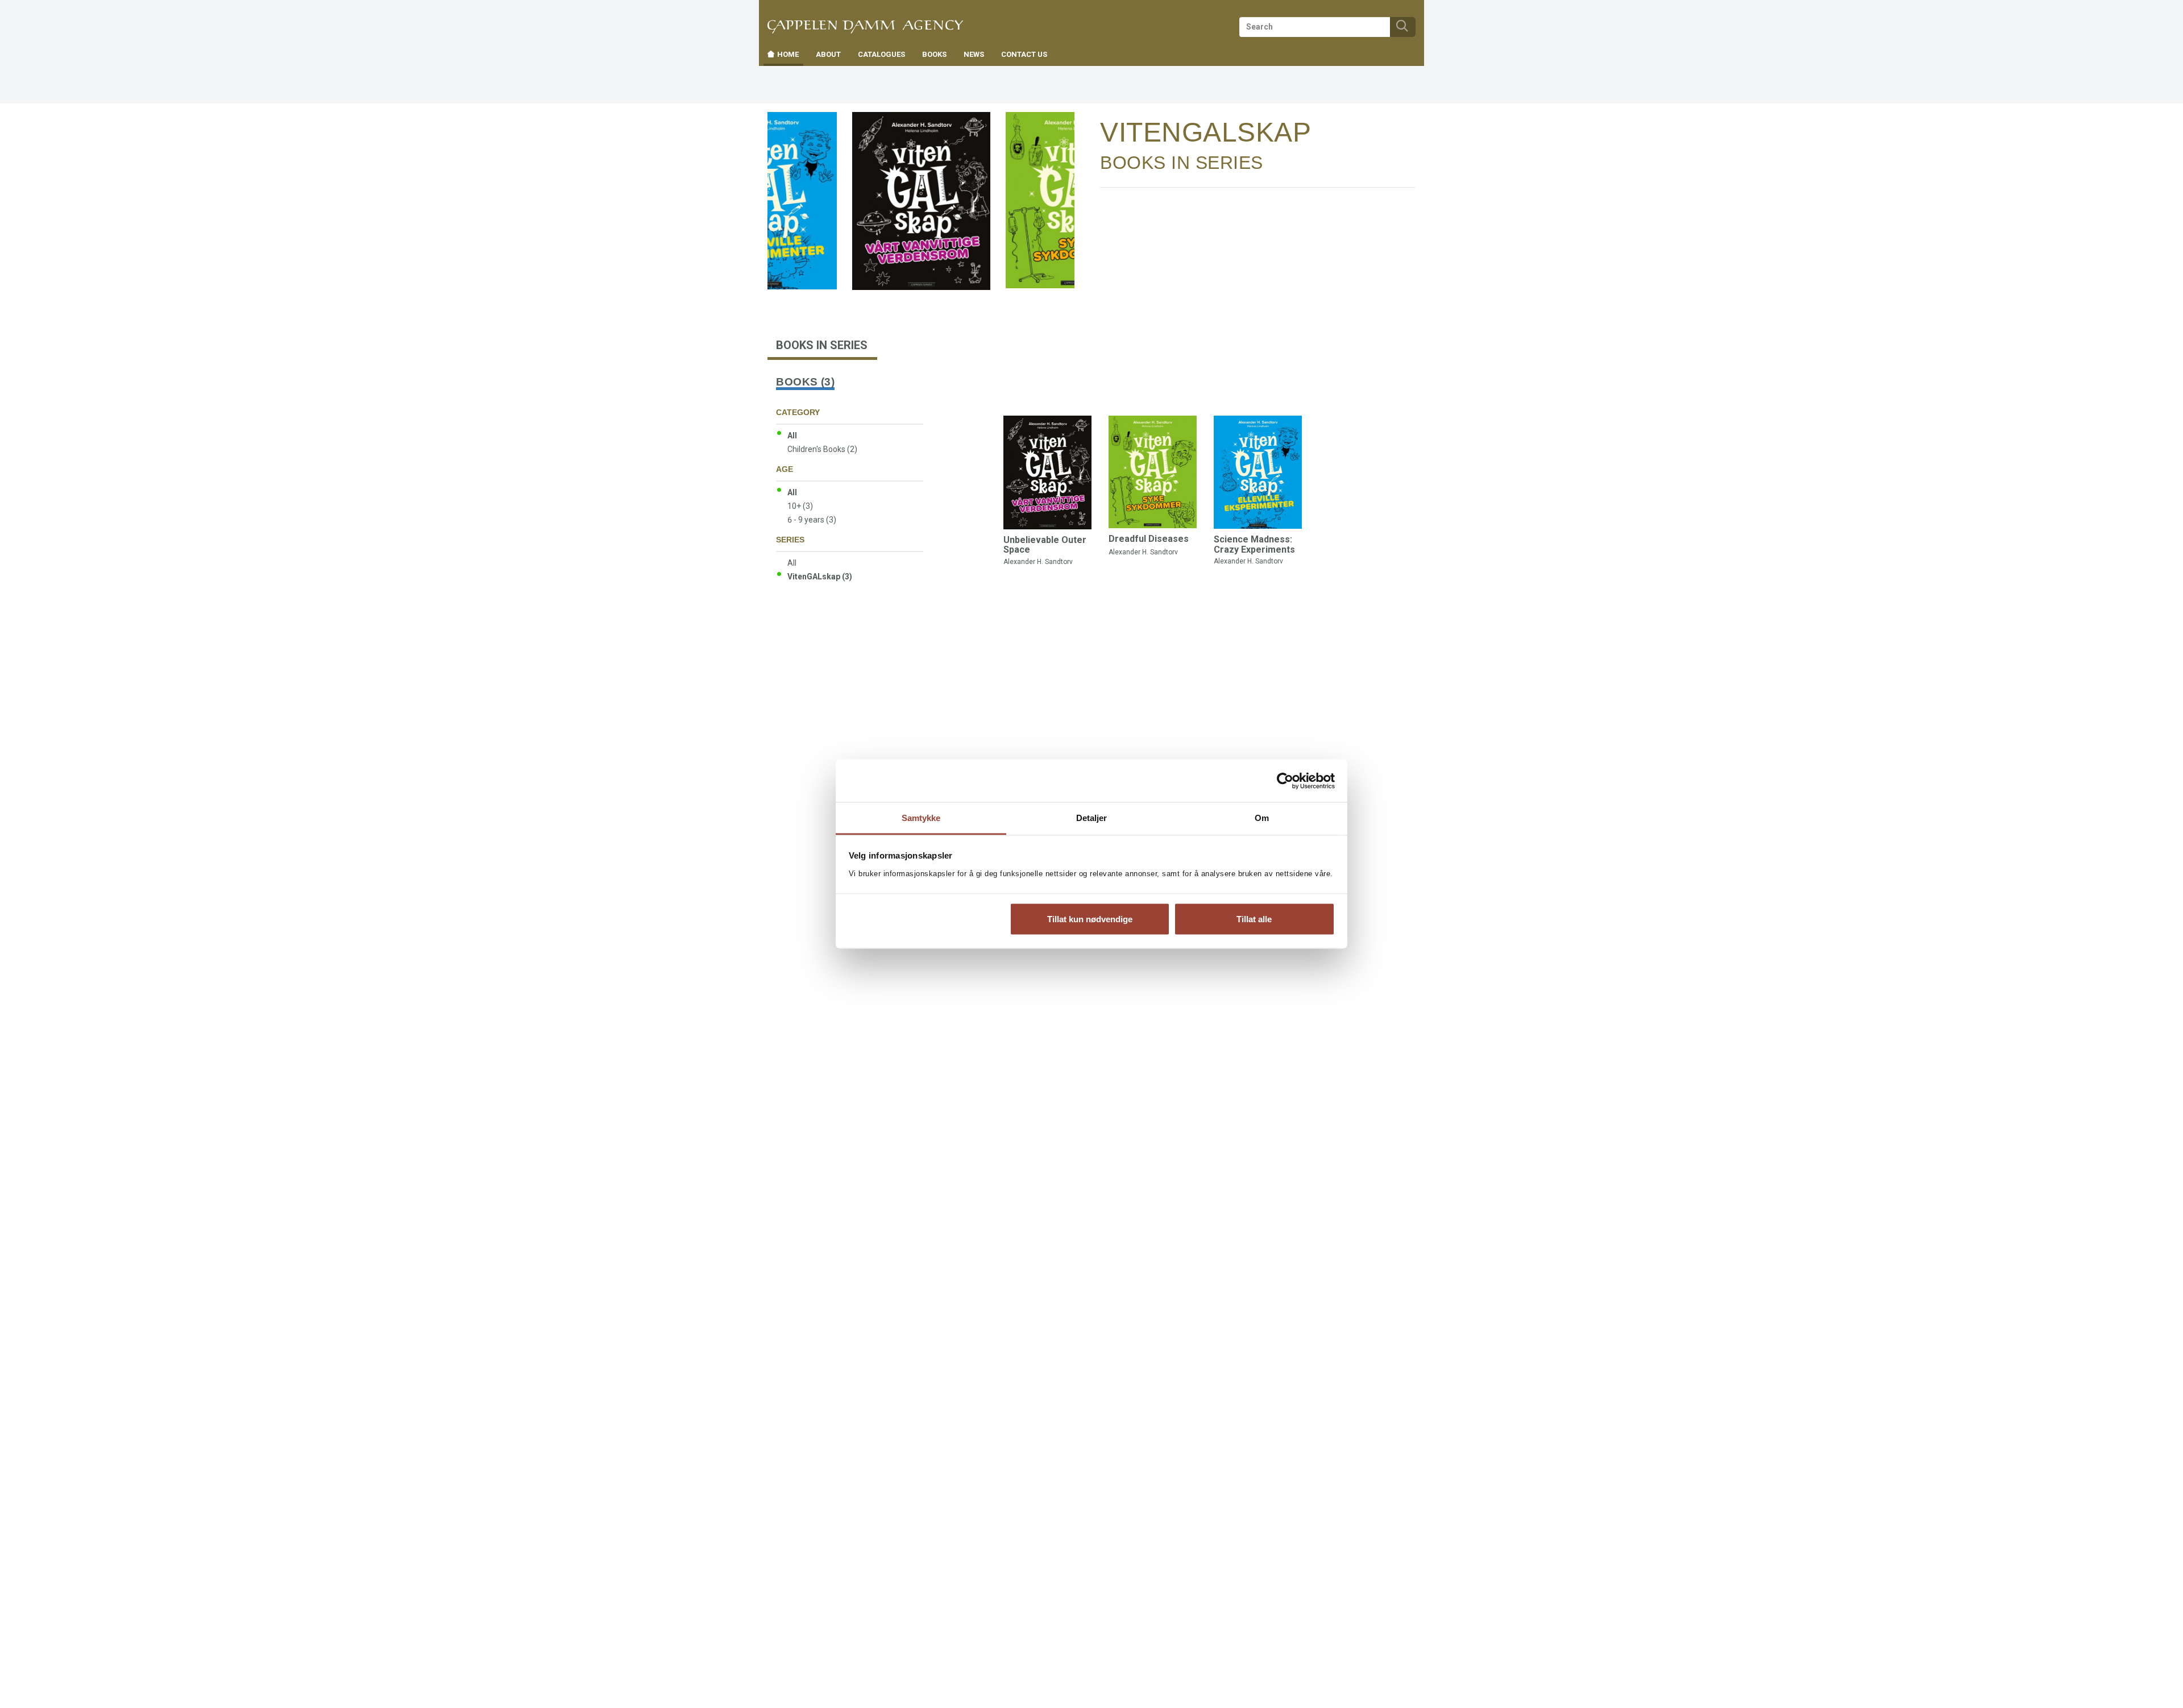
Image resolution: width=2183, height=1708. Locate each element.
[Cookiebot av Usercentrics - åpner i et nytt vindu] (1285, 781)
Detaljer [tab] (1092, 818)
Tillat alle (1254, 919)
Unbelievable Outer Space (1045, 545)
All (792, 436)
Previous (800, 132)
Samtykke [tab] (921, 818)
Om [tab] (1262, 818)
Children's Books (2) (822, 449)
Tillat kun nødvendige (1090, 919)
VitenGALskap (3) (820, 577)
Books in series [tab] (822, 345)
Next (1065, 132)
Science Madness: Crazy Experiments (1254, 544)
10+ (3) (800, 506)
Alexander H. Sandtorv (1038, 562)
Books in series (1182, 163)
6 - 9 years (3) (812, 520)
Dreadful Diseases (1149, 539)
